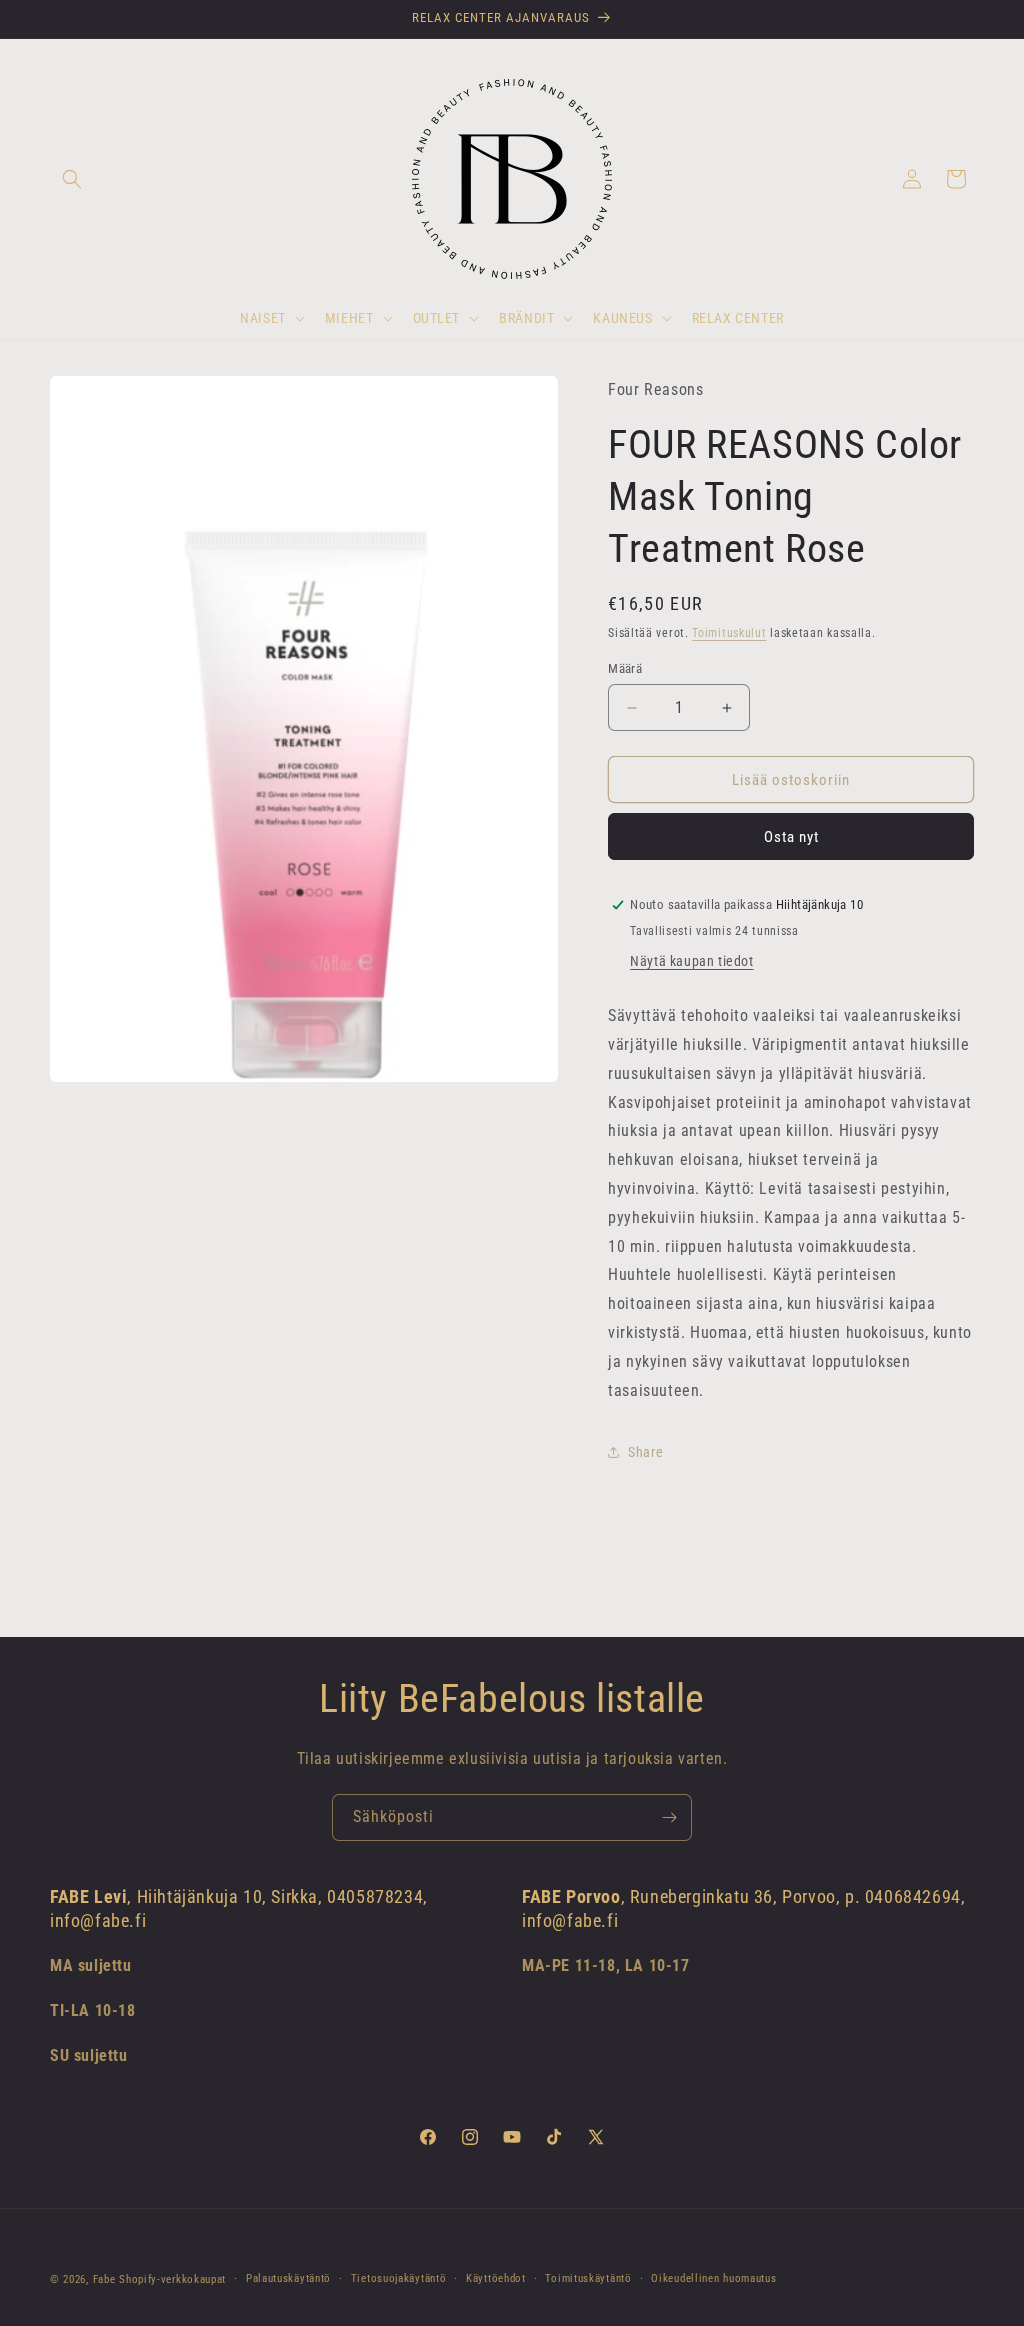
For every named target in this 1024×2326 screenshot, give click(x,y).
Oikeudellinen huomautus (713, 2278)
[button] (72, 179)
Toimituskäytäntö (588, 2278)
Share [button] (645, 1452)
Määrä (625, 668)
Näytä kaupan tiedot (691, 961)
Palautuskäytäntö (288, 2278)
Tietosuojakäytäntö (399, 2278)
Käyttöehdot (496, 2278)
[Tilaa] (669, 1817)
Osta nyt (791, 837)
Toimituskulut (729, 633)
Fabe (104, 2279)
